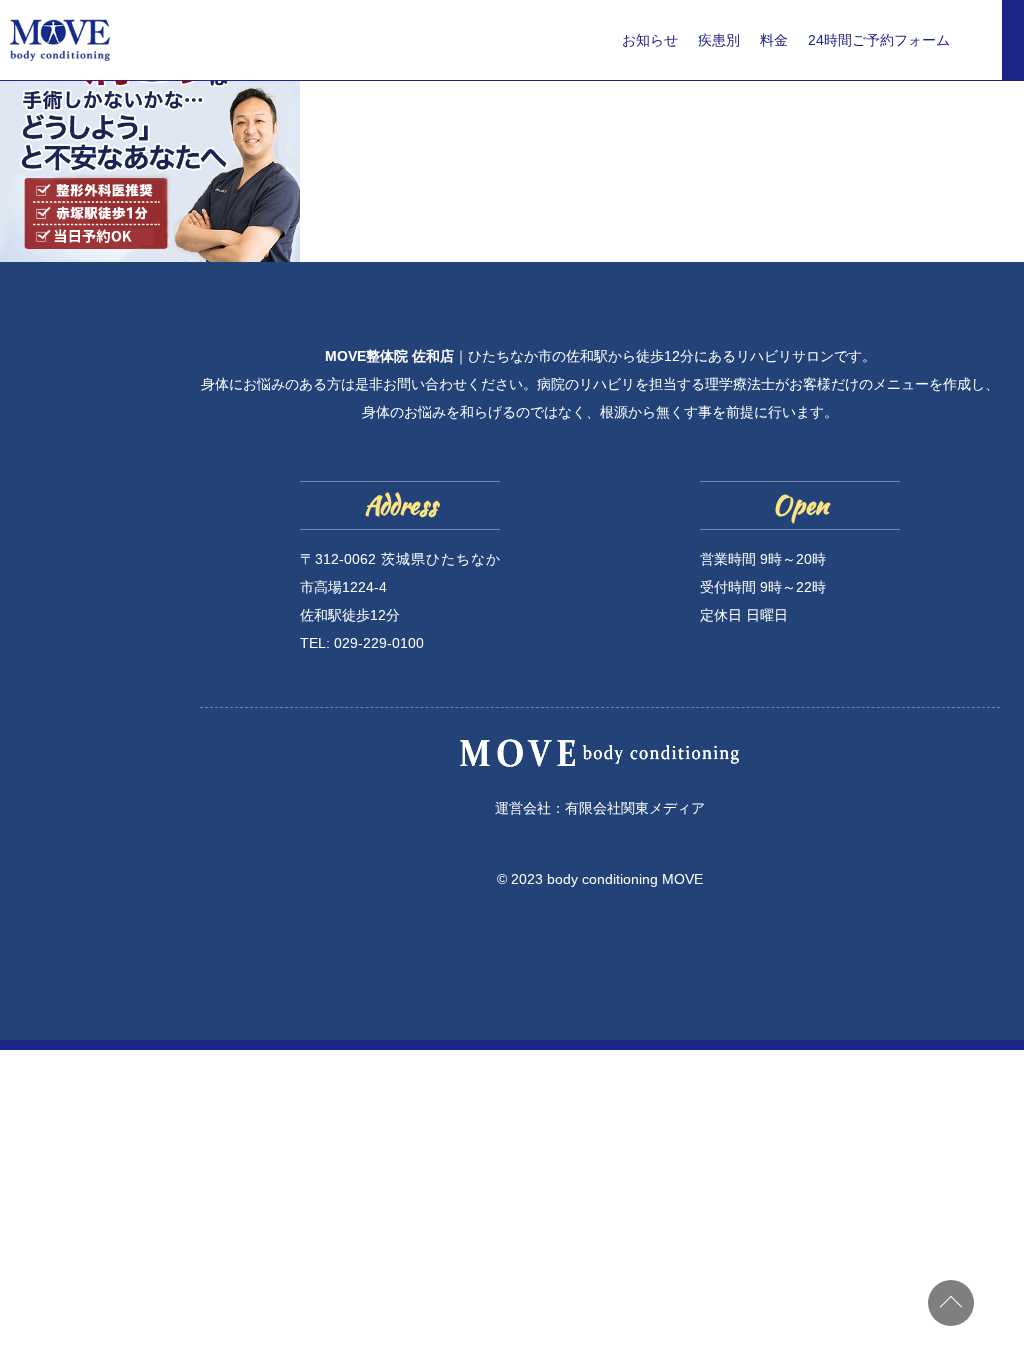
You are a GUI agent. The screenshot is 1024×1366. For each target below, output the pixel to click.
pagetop (951, 1303)
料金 (774, 40)
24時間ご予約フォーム (879, 40)
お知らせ (650, 40)
